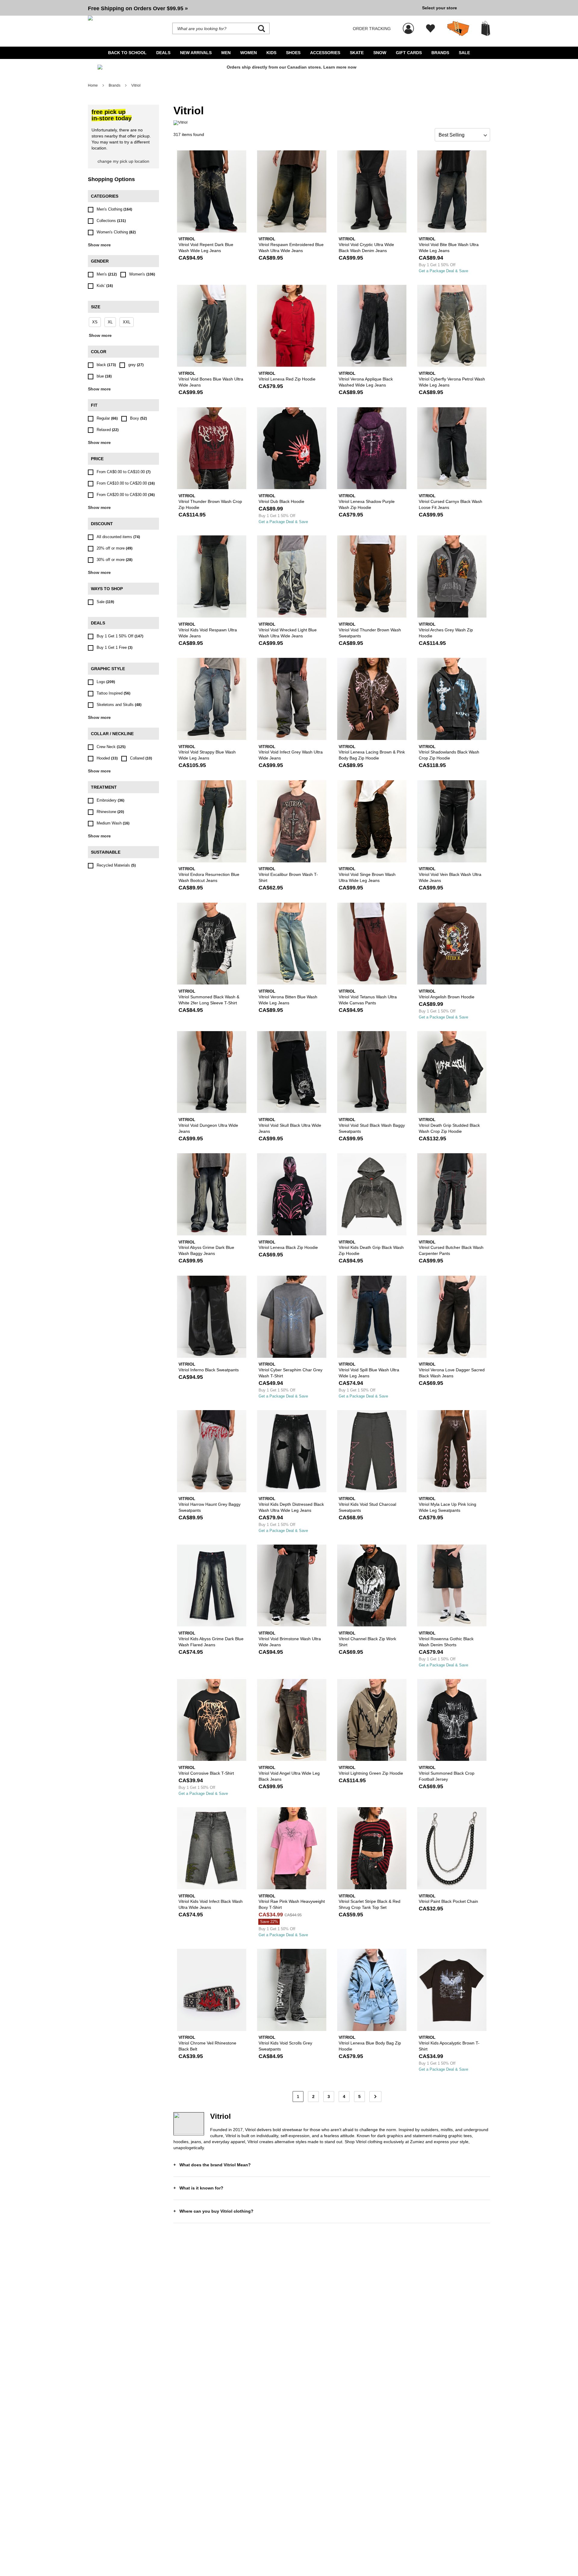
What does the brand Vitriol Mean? (215, 2165)
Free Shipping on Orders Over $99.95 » (138, 8)
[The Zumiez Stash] (458, 29)
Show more (99, 245)
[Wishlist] (430, 29)
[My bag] (486, 28)
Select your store (440, 8)
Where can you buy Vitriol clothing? (216, 2211)
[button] (253, 8)
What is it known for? (201, 2188)
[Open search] (262, 29)
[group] (253, 8)
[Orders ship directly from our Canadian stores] (289, 70)
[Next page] (375, 2097)
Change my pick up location (123, 161)
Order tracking (372, 29)
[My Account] (408, 25)
